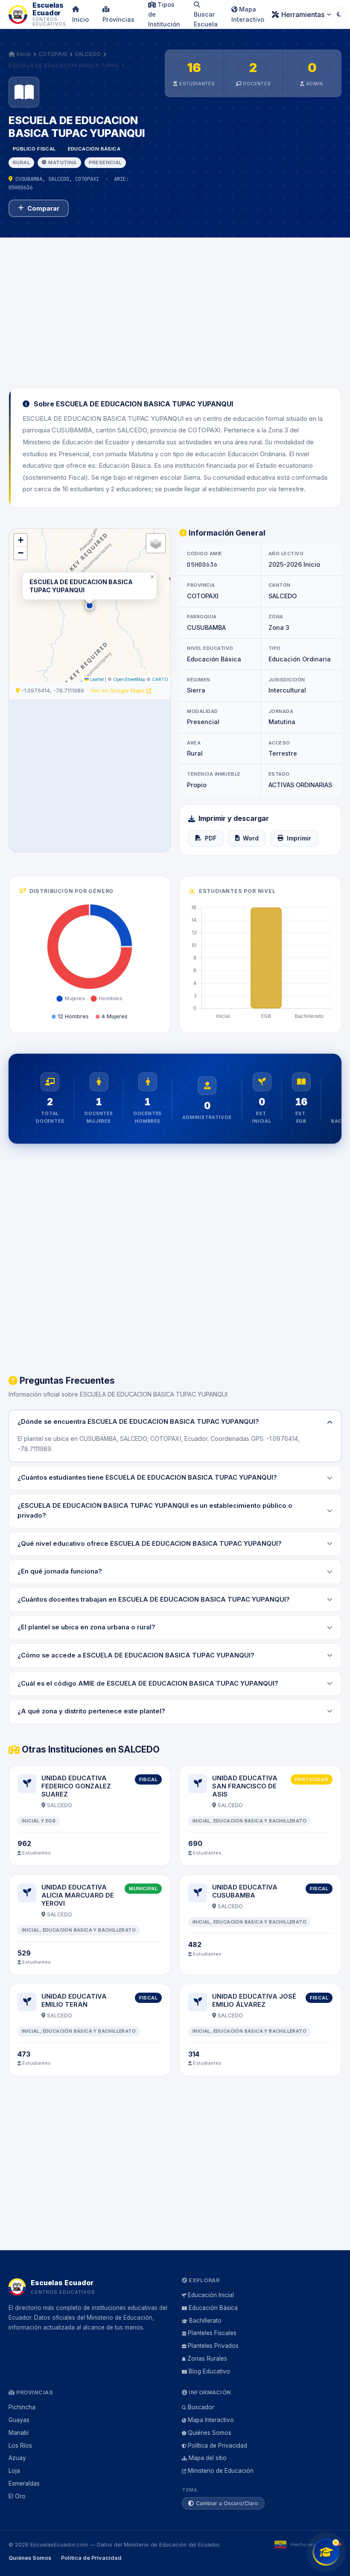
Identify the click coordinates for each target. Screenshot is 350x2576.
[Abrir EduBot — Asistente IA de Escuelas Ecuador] (326, 2552)
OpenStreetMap (129, 679)
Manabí (19, 2433)
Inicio (80, 19)
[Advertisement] (175, 307)
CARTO (160, 679)
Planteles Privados (213, 2346)
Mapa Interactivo (248, 14)
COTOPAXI (53, 54)
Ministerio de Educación (221, 2471)
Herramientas (303, 14)
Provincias (118, 19)
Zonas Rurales (207, 2359)
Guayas (19, 2420)
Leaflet (96, 679)
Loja (14, 2471)
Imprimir (299, 838)
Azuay (17, 2458)
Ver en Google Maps (119, 691)
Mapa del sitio (208, 2458)
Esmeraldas (24, 2483)
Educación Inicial (211, 2295)
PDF (211, 838)
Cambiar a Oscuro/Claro (227, 2503)
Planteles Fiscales (212, 2333)
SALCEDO (88, 54)
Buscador (201, 2407)
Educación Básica (213, 2308)
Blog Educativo (209, 2371)
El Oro (17, 2496)
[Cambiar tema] (339, 14)
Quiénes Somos (210, 2433)
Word (251, 838)
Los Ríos (20, 2446)
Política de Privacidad (217, 2446)
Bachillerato (205, 2321)
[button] (90, 606)
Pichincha (22, 2407)
